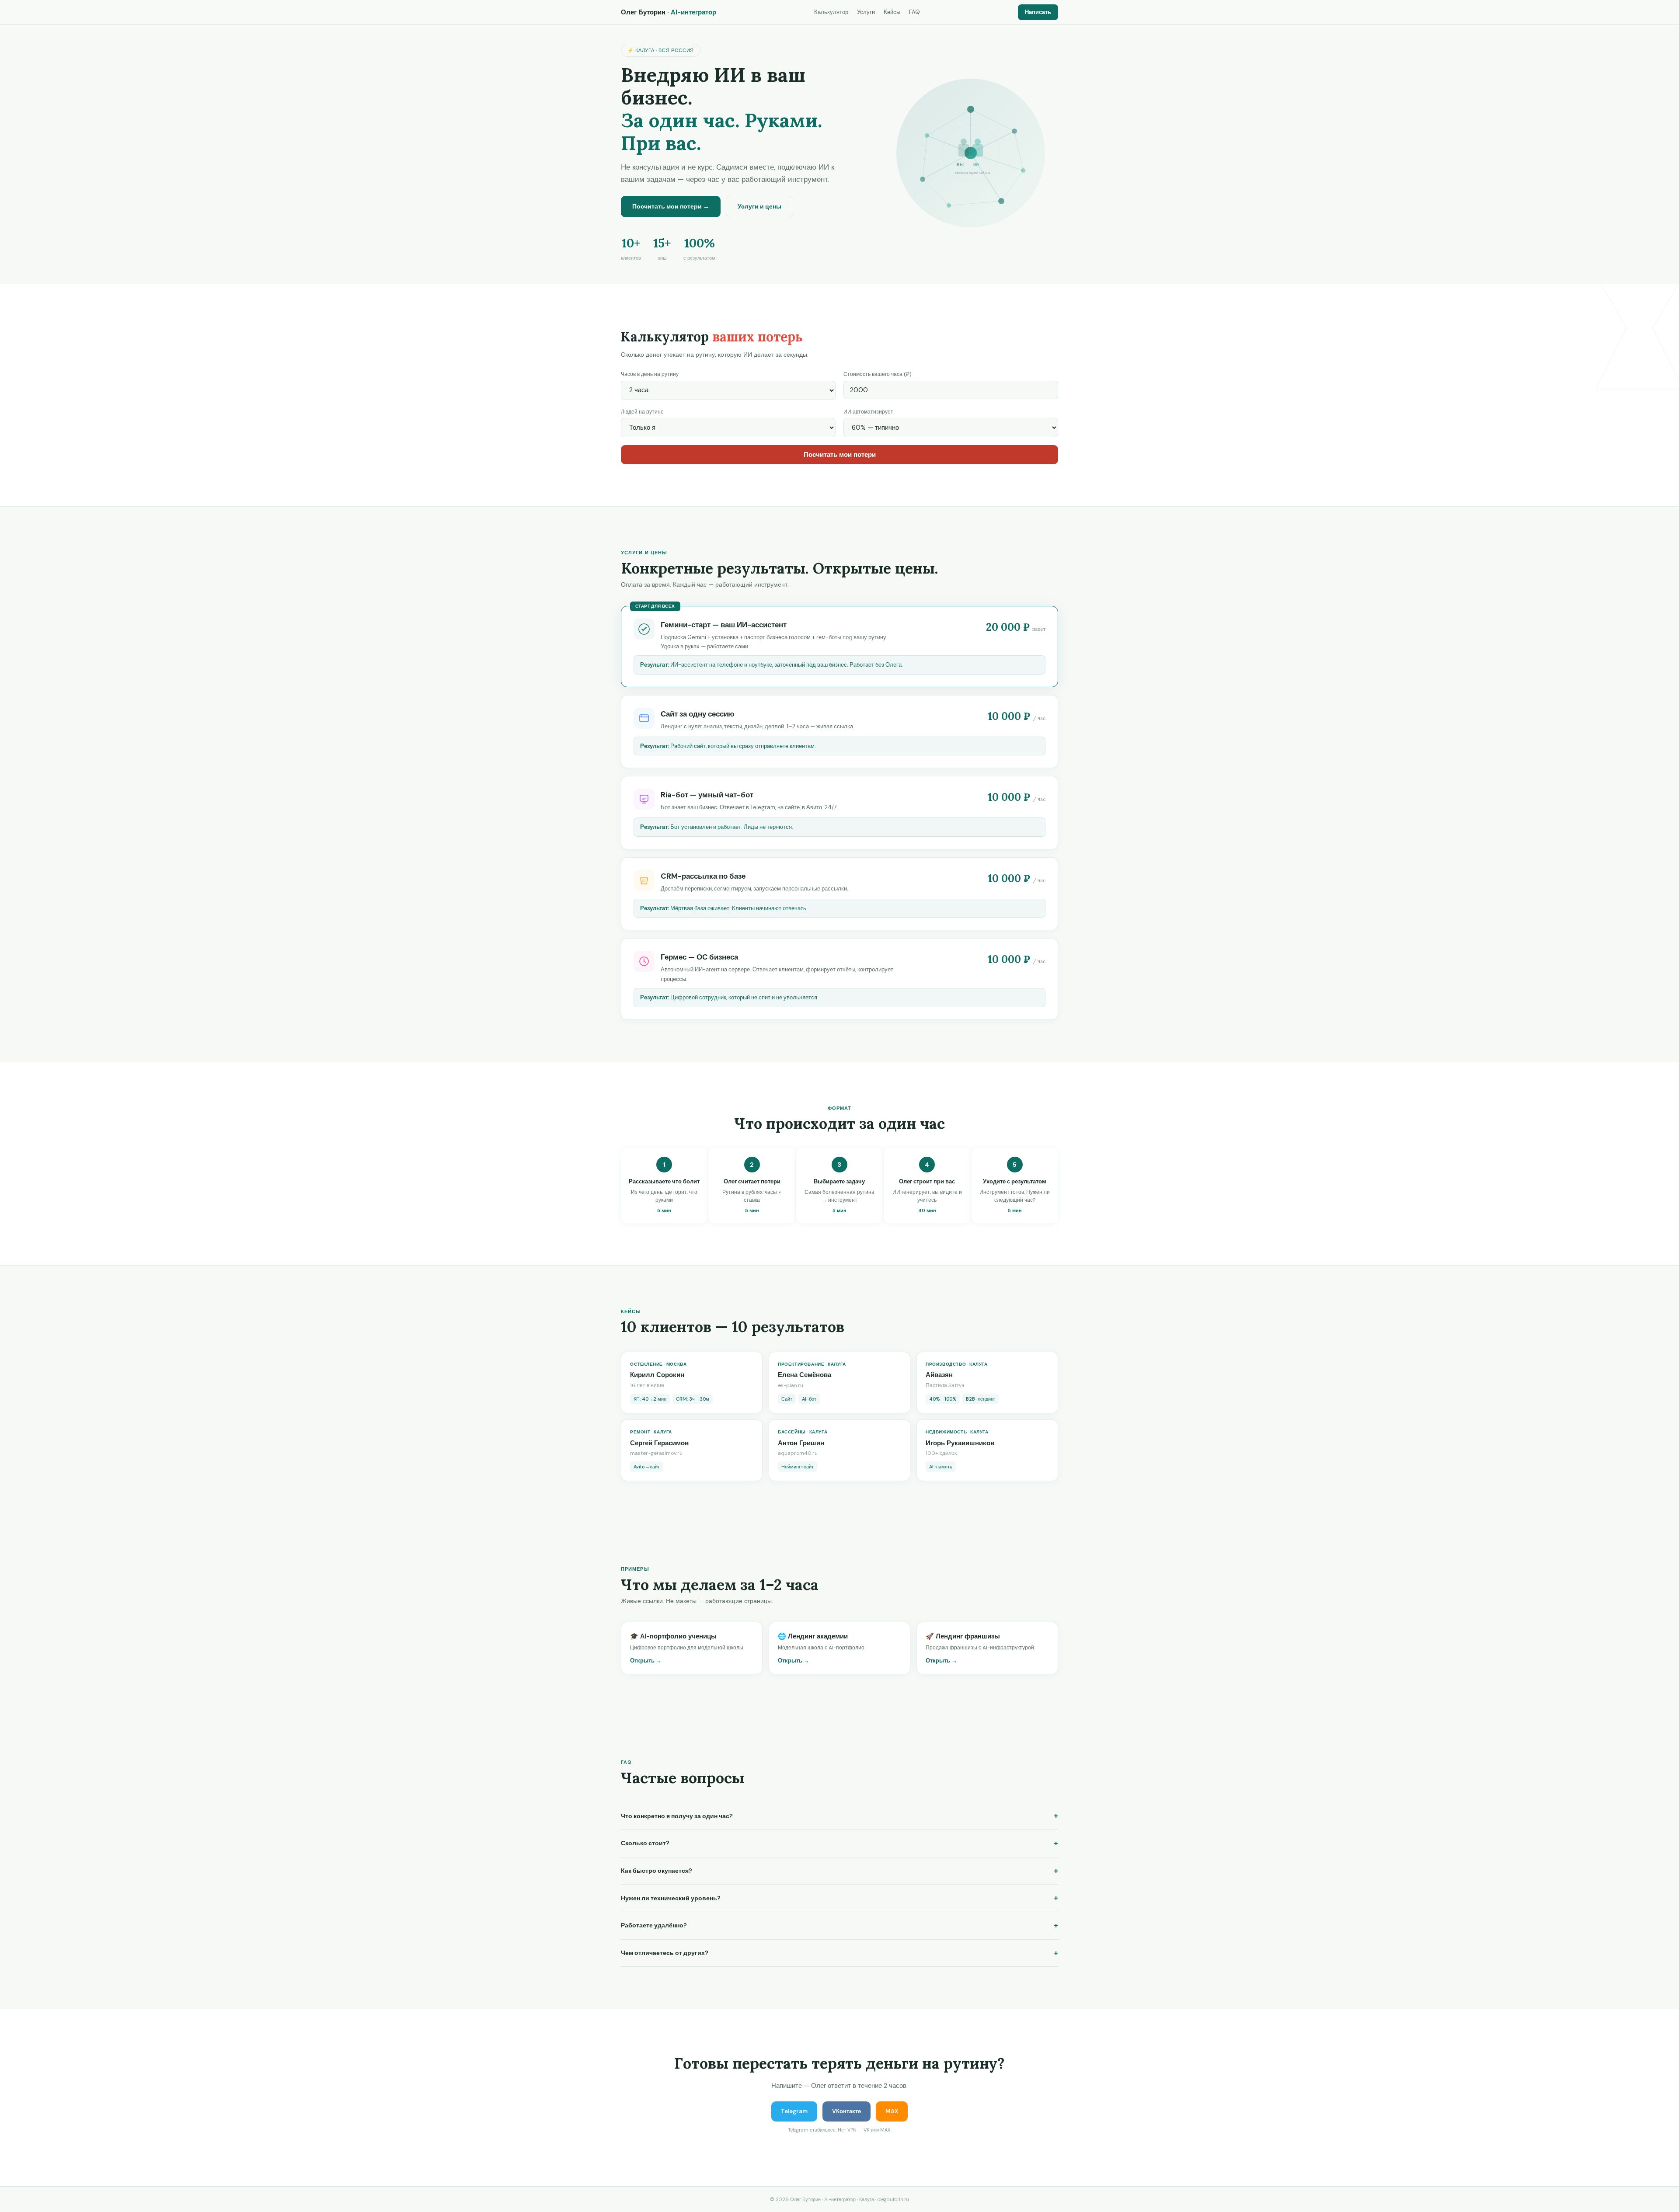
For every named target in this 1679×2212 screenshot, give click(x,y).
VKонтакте (846, 2111)
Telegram (794, 2111)
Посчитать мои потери (840, 455)
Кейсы (892, 12)
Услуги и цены (759, 206)
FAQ (914, 12)
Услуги (866, 12)
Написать (1038, 12)
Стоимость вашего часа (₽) (878, 374)
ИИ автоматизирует (868, 412)
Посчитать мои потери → (671, 206)
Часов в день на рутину (650, 374)
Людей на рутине (642, 412)
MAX (892, 2111)
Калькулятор (831, 12)
